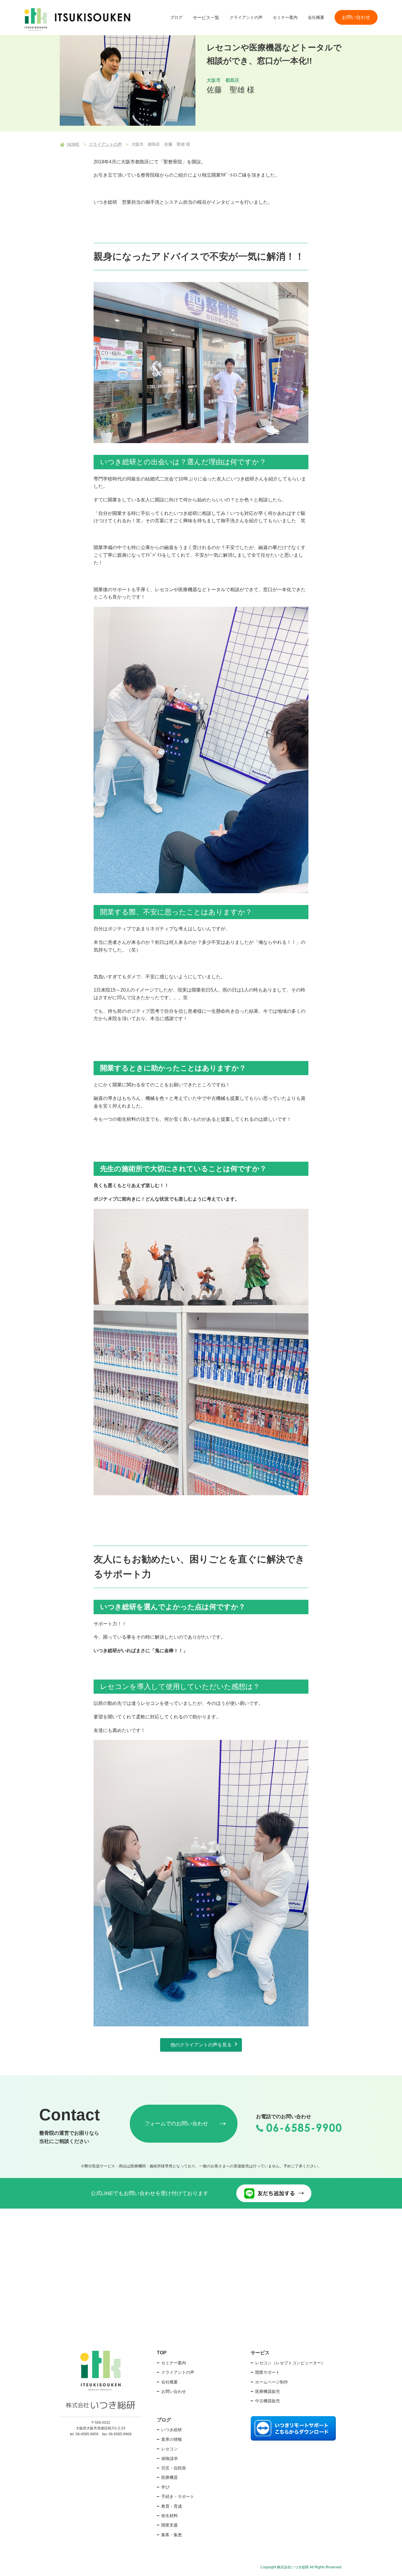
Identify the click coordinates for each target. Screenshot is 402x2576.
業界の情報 (172, 2439)
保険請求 (170, 2459)
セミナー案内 (285, 17)
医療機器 (170, 2477)
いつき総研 (172, 2430)
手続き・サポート (178, 2497)
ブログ (176, 17)
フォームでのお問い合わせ (176, 2124)
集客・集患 (172, 2535)
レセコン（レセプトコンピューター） (290, 2363)
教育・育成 (172, 2506)
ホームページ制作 (272, 2382)
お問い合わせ (356, 17)
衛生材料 (170, 2516)
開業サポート (268, 2372)
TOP (162, 2353)
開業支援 (170, 2525)
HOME (73, 144)
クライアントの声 (246, 17)
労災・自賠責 (174, 2468)
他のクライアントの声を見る (201, 2045)
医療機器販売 (268, 2391)
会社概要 (316, 17)
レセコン (170, 2449)
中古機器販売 (268, 2401)
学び (165, 2487)
